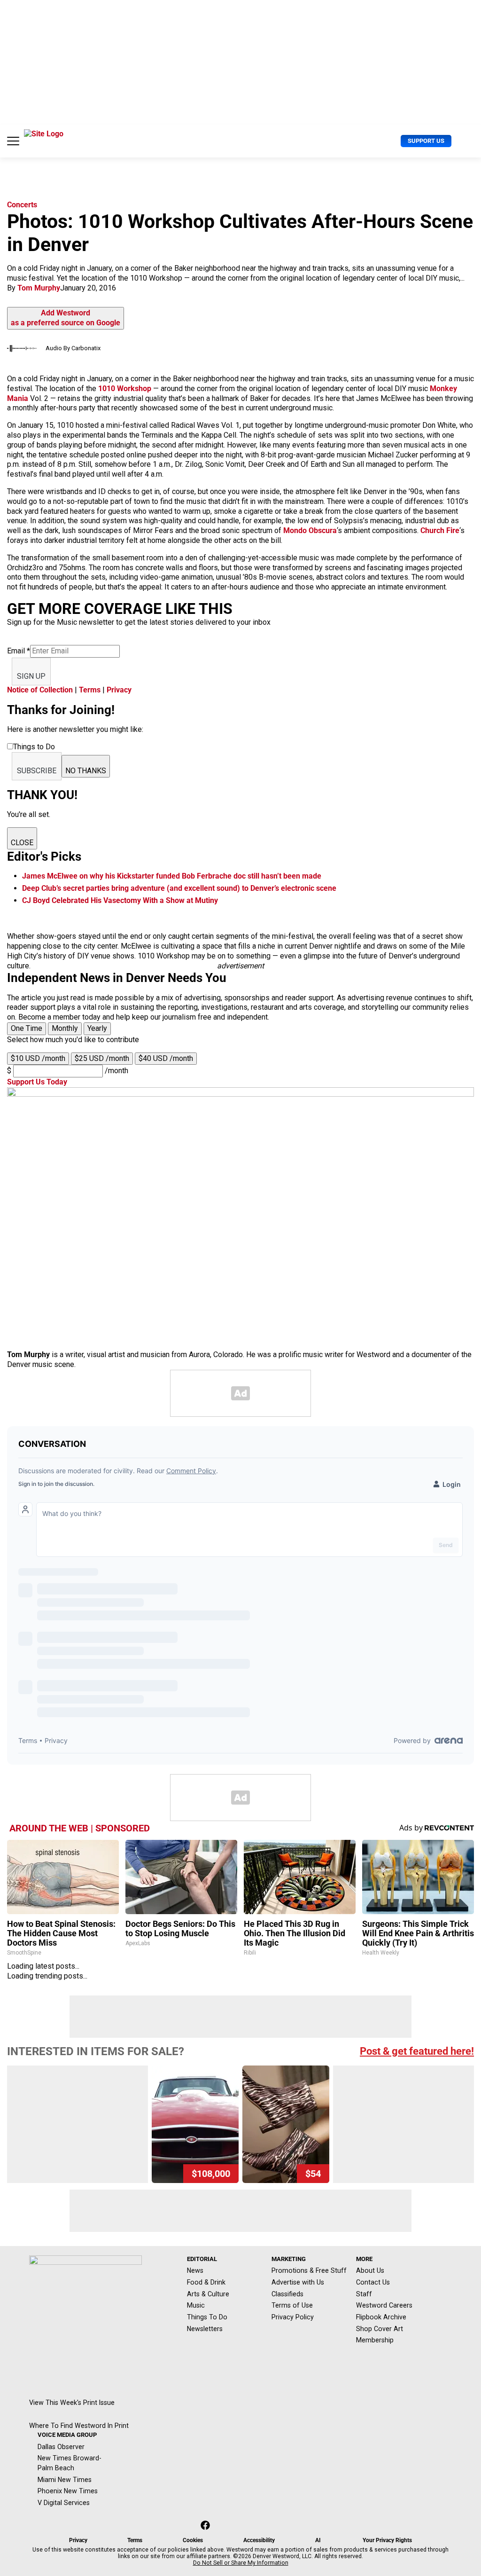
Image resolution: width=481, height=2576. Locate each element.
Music (196, 2305)
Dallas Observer (61, 2447)
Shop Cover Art (380, 2329)
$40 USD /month (166, 1058)
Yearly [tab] (97, 1028)
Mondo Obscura (310, 530)
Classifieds (287, 2294)
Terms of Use (292, 2305)
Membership (375, 2340)
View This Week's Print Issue (72, 2403)
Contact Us (373, 2282)
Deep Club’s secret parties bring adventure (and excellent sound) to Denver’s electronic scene (179, 888)
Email (19, 651)
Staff (364, 2294)
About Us (370, 2270)
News (195, 2270)
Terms (90, 690)
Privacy (119, 690)
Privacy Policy (293, 2317)
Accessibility (259, 2540)
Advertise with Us (298, 2282)
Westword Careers (384, 2305)
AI (318, 2540)
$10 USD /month (38, 1058)
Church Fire (440, 530)
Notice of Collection (40, 690)
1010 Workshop (125, 389)
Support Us (426, 141)
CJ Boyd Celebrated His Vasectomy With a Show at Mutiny (120, 900)
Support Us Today (37, 1082)
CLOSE (22, 843)
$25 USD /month (102, 1058)
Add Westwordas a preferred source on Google (66, 318)
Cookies (193, 2540)
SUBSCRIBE (37, 771)
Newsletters (205, 2329)
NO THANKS (86, 771)
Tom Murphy (39, 288)
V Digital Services (64, 2503)
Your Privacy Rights (387, 2540)
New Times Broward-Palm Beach (70, 2463)
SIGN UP (31, 676)
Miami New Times (65, 2480)
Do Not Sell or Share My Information (241, 2563)
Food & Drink (206, 2282)
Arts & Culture (208, 2294)
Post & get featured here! (417, 2051)
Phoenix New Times (68, 2491)
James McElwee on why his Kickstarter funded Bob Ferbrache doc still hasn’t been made (172, 876)
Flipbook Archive (381, 2317)
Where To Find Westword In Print (79, 2426)
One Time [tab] (27, 1028)
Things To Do (207, 2317)
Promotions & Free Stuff (309, 2270)
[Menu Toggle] (13, 141)
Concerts (22, 205)
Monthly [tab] (65, 1028)
